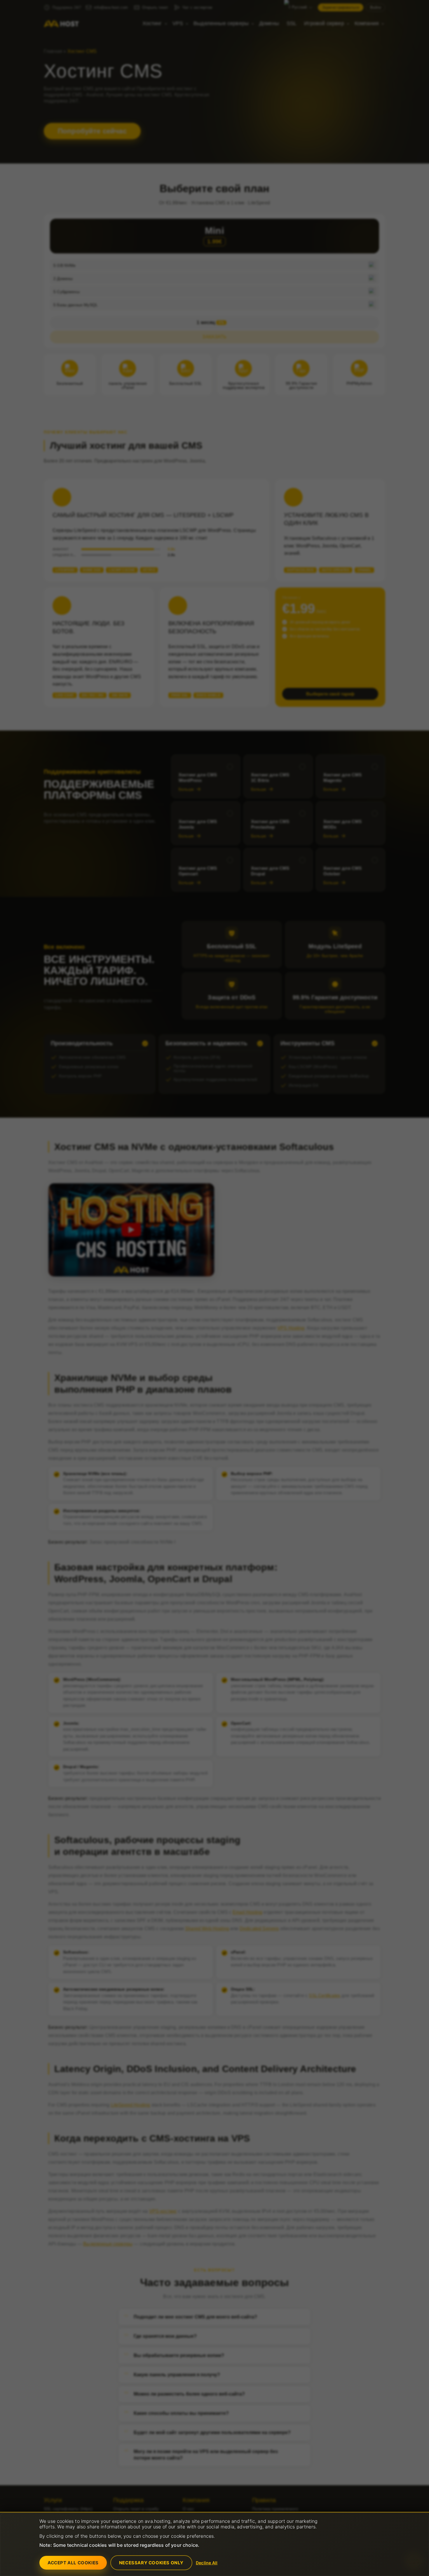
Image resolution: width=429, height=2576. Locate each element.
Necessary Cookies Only (151, 2563)
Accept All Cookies (73, 2563)
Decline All (207, 2563)
